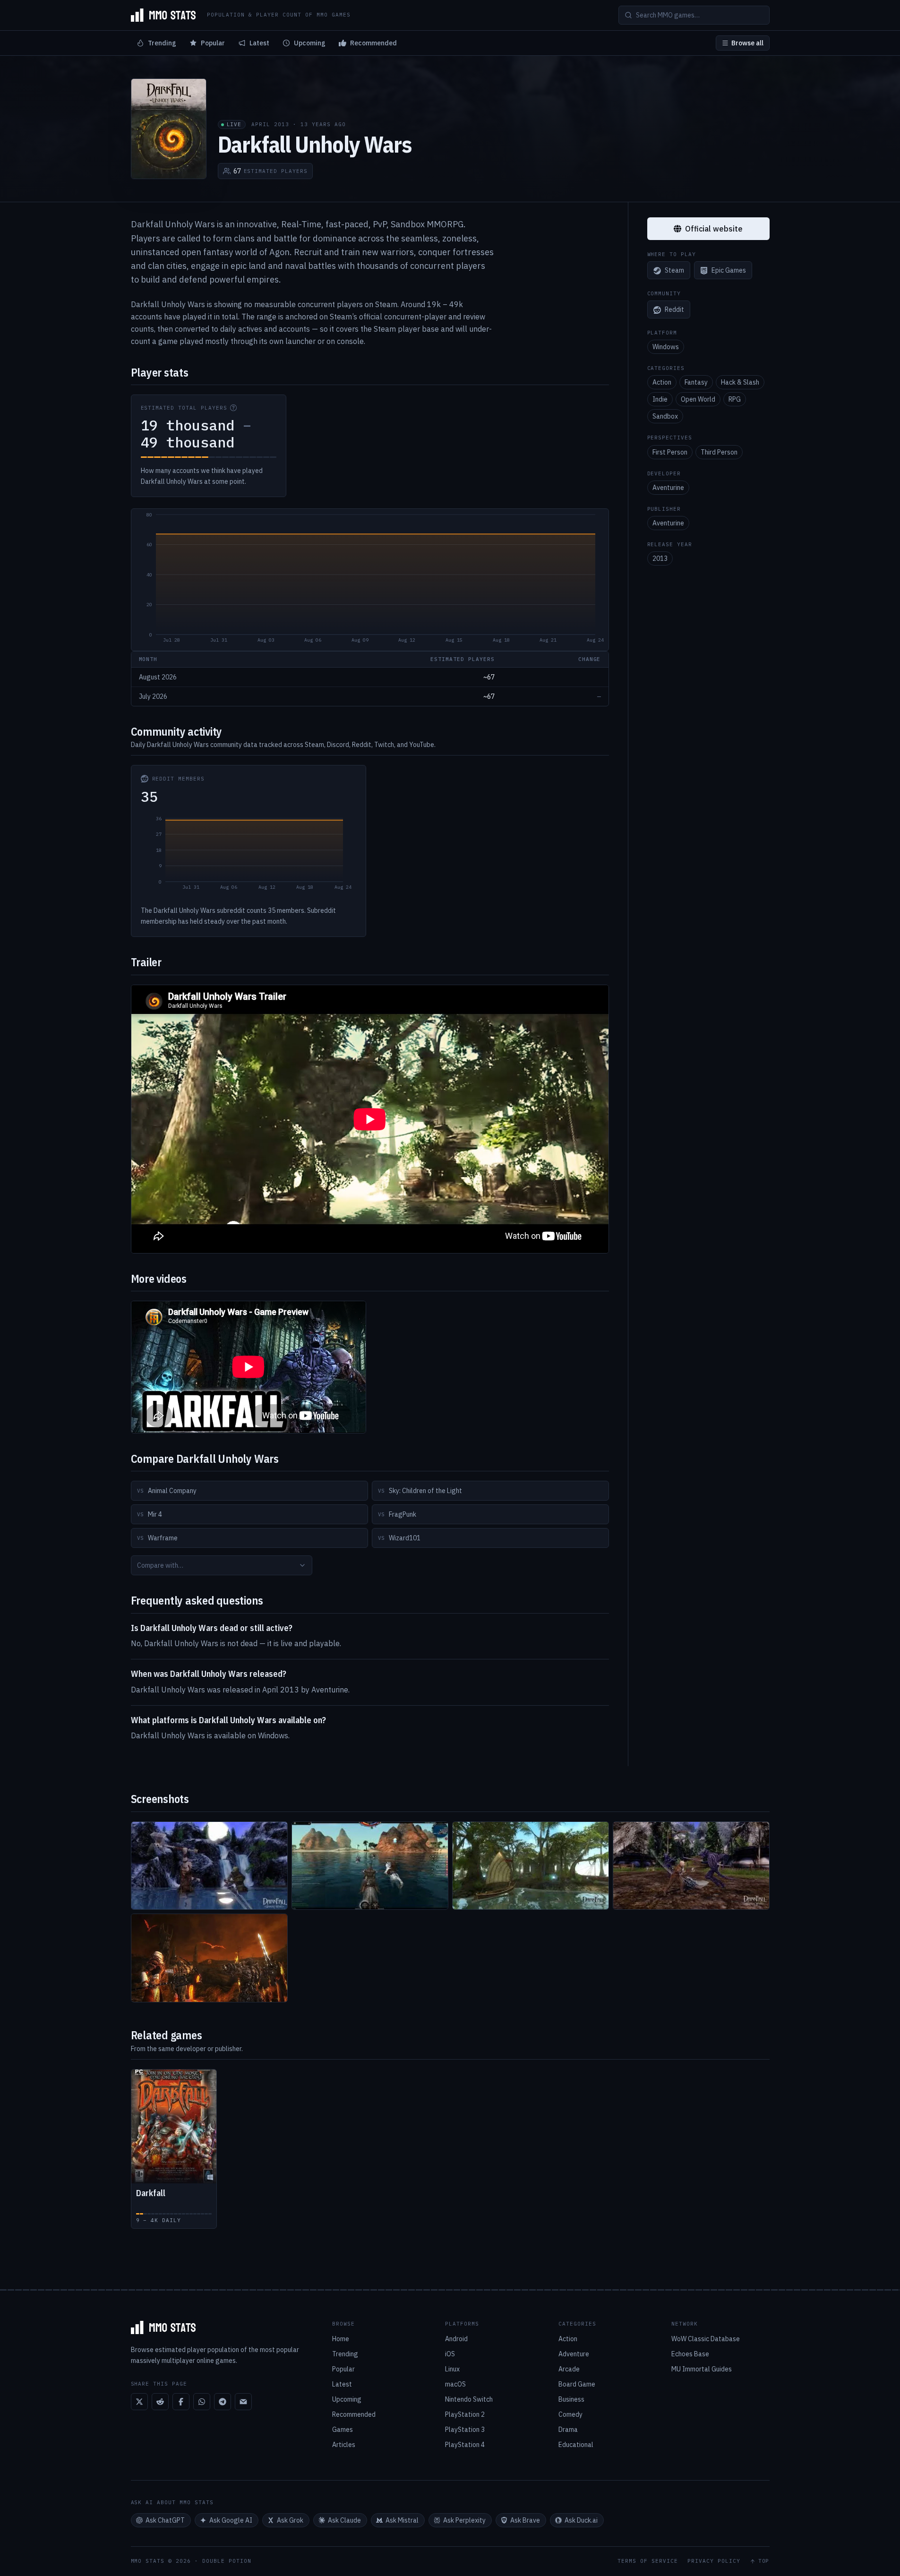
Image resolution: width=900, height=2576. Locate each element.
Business (571, 2399)
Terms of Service (648, 2561)
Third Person (719, 452)
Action (662, 383)
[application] (370, 580)
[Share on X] (139, 2402)
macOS (455, 2384)
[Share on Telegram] (223, 2402)
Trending (162, 43)
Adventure (574, 2354)
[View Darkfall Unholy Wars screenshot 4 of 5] (691, 1866)
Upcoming (310, 43)
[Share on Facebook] (181, 2402)
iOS (450, 2354)
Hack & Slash (740, 383)
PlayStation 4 (465, 2445)
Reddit (674, 310)
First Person (670, 452)
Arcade (569, 2369)
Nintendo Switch (469, 2399)
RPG (735, 400)
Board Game (577, 2384)
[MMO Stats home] (163, 15)
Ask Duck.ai (581, 2520)
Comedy (570, 2414)
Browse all (747, 43)
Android (456, 2339)
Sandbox (665, 417)
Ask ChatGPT (165, 2520)
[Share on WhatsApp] (202, 2402)
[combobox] (222, 1565)
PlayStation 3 (465, 2430)
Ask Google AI (231, 2520)
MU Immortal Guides (702, 2369)
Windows (666, 347)
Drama (568, 2430)
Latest (259, 43)
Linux (452, 2369)
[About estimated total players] (233, 408)
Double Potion (227, 2561)
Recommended (373, 43)
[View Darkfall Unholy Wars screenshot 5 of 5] (209, 1958)
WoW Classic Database (706, 2339)
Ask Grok (290, 2520)
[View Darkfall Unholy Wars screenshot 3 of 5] (531, 1866)
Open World (698, 400)
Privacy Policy (714, 2561)
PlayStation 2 (465, 2414)
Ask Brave (525, 2520)
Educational (576, 2445)
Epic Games (729, 271)
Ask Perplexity (464, 2520)
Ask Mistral (402, 2520)
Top (764, 2561)
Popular (213, 43)
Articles (344, 2445)
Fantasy (696, 383)
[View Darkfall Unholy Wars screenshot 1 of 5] (209, 1866)
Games (343, 2430)
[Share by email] (243, 2402)
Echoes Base (690, 2354)
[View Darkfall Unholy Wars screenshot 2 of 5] (370, 1866)
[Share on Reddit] (160, 2402)
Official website (714, 229)
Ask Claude (344, 2520)
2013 (660, 559)
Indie (660, 400)
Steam (674, 271)
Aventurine (668, 488)
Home (341, 2339)
